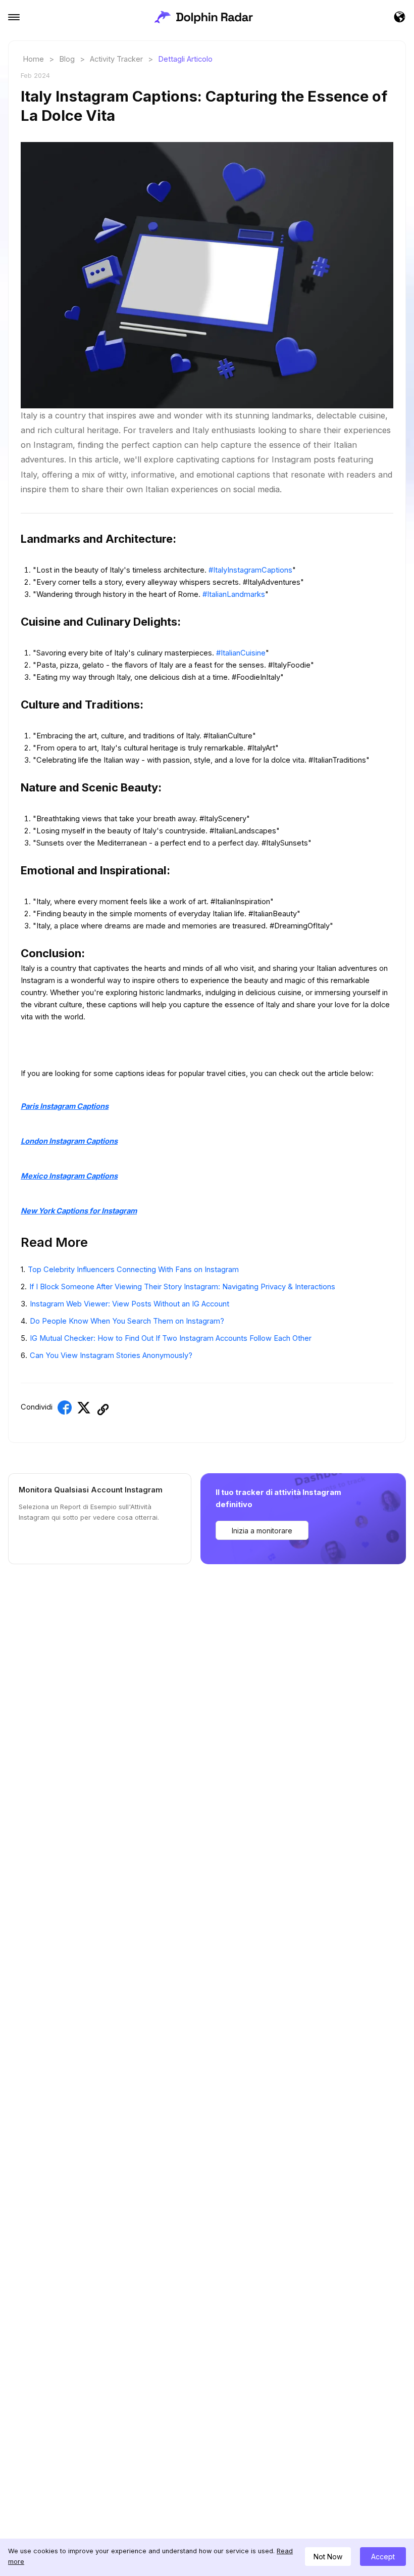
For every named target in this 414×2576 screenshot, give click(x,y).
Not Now (328, 2557)
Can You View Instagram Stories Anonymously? (111, 1355)
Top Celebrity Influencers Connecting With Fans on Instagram (133, 1270)
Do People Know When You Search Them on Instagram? (127, 1321)
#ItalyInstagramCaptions (250, 570)
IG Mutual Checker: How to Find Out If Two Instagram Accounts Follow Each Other (171, 1338)
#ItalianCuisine (241, 653)
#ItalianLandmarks (234, 594)
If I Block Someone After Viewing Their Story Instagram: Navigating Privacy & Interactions (182, 1287)
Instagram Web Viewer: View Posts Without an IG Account (130, 1304)
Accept (383, 2557)
